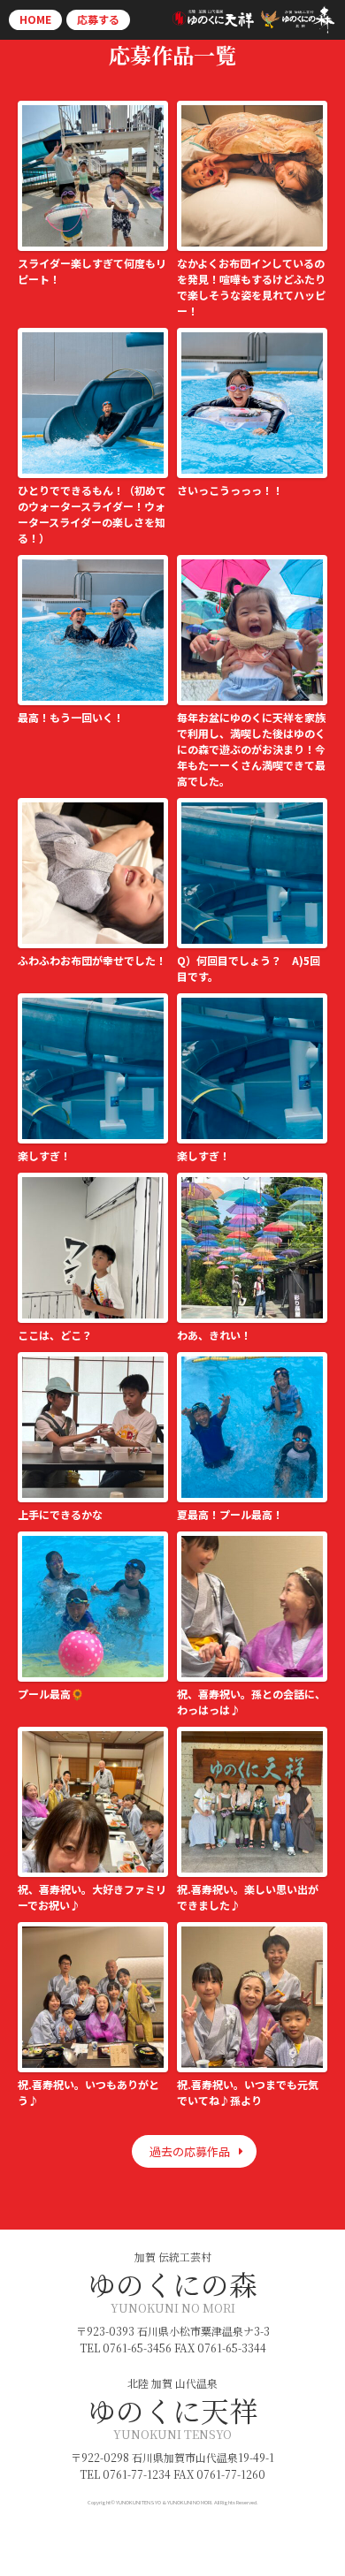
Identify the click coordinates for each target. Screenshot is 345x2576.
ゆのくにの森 (172, 2283)
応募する (98, 19)
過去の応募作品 (190, 2151)
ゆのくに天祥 (172, 2410)
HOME (35, 19)
